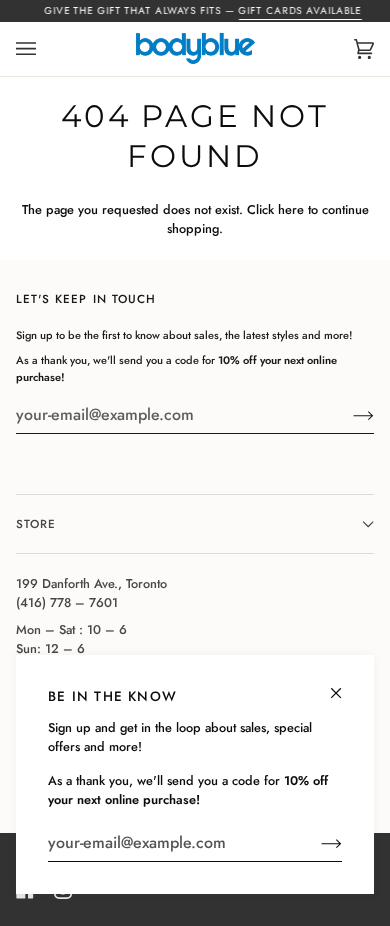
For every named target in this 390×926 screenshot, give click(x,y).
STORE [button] (36, 523)
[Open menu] (46, 49)
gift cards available (300, 10)
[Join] (315, 843)
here (291, 209)
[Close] (344, 684)
